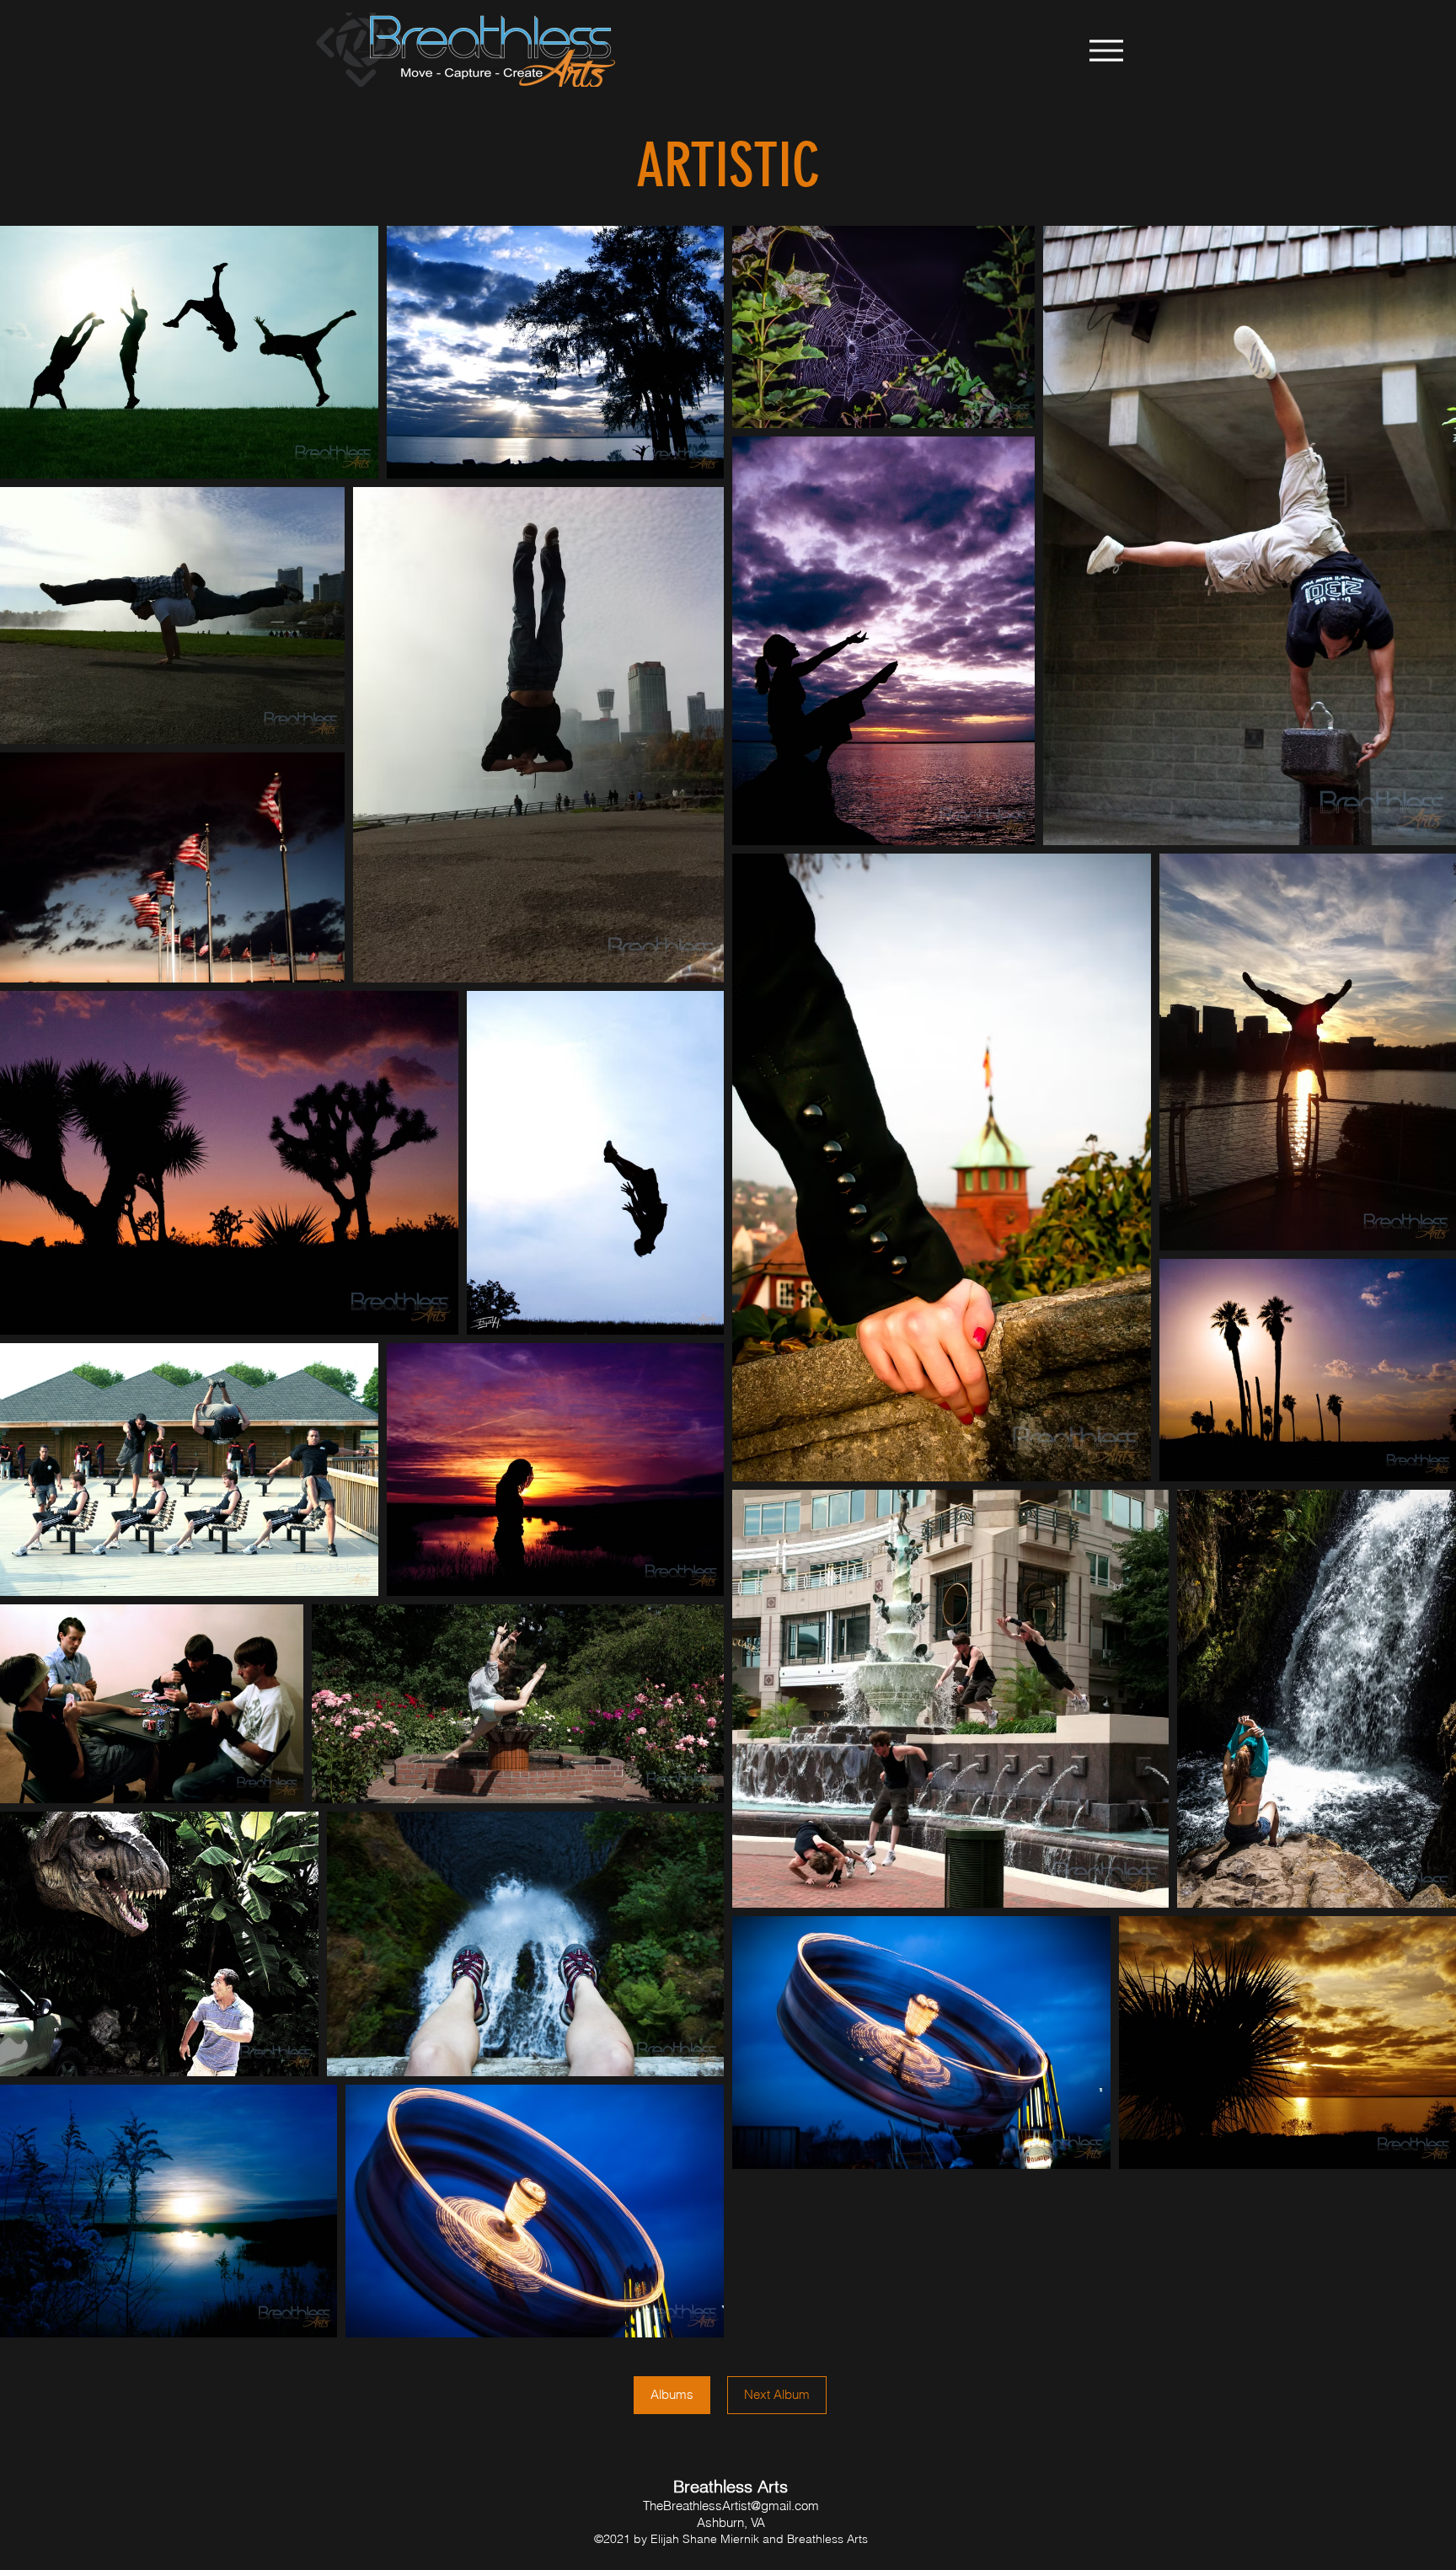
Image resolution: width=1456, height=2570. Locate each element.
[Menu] (1106, 50)
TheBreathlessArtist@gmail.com (731, 2506)
